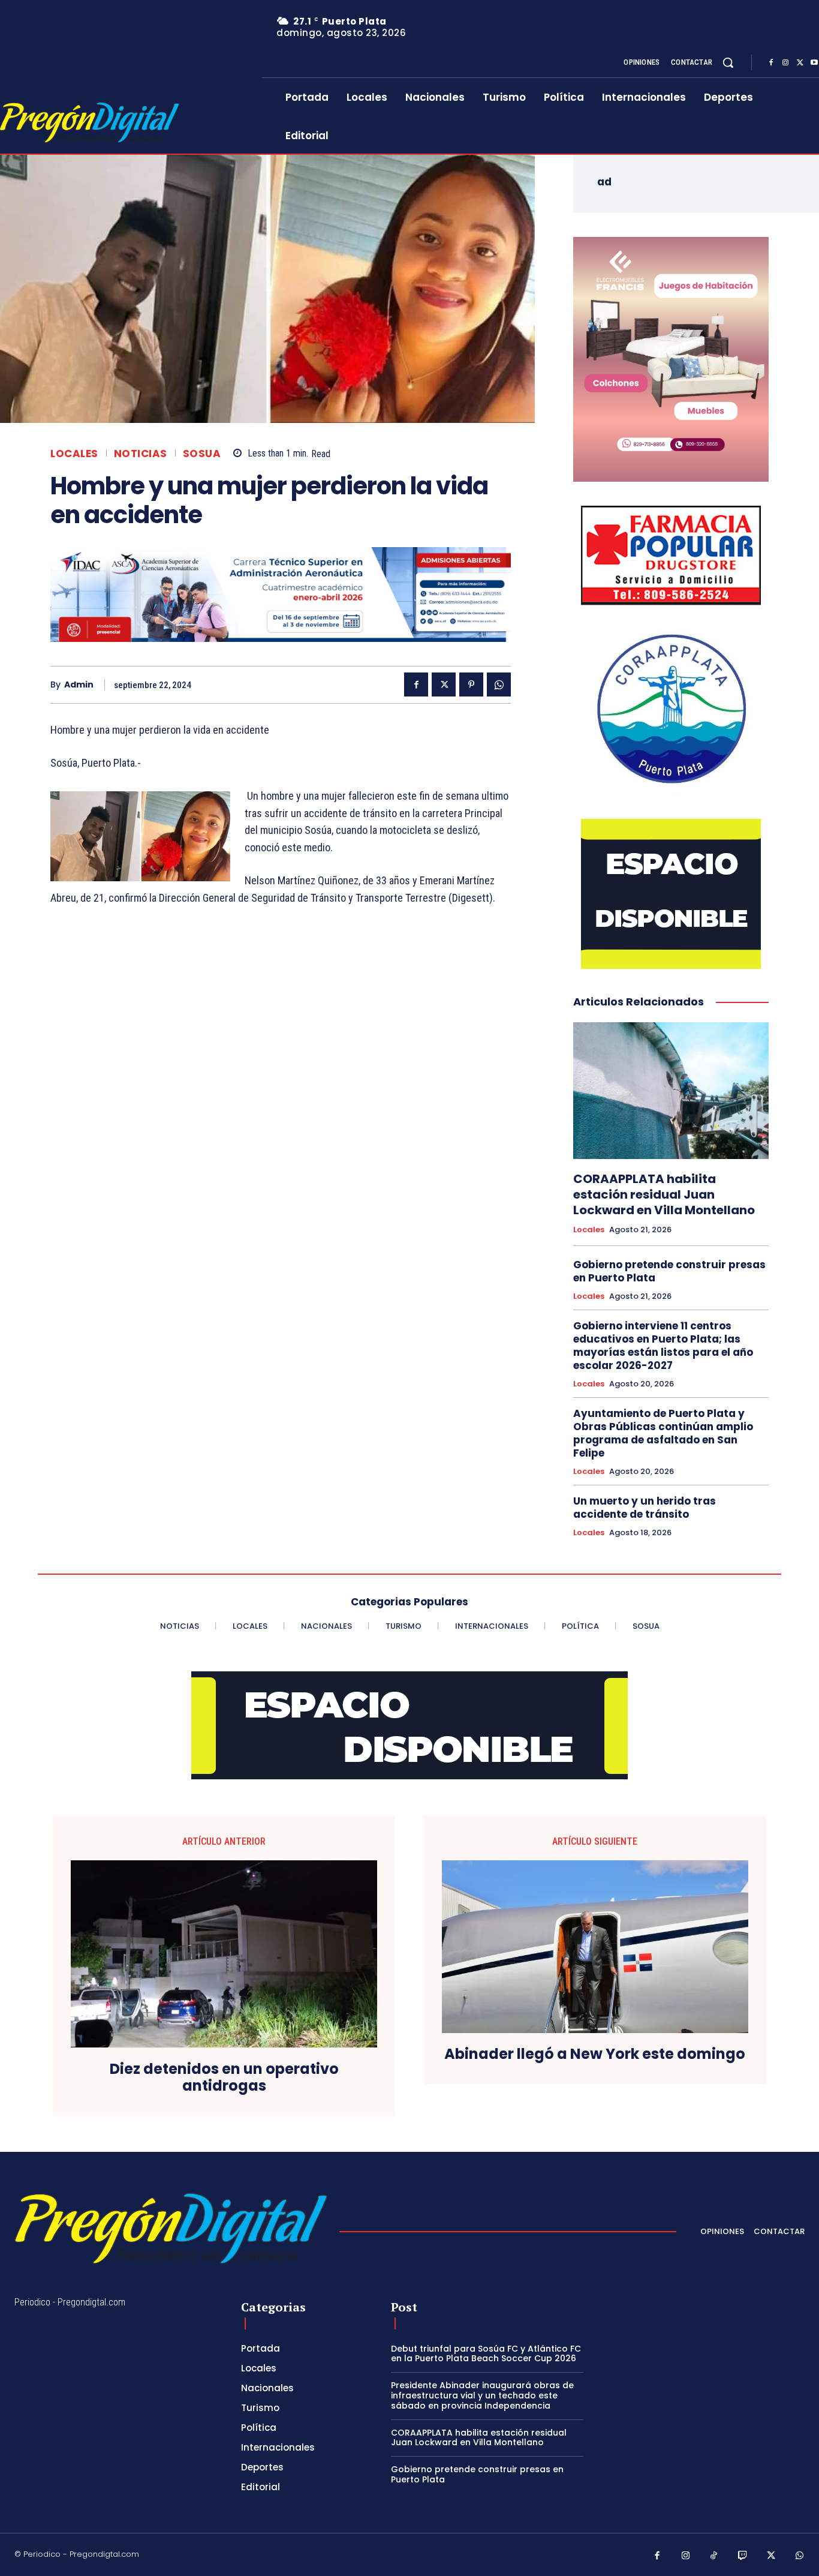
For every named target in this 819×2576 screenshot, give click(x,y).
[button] (728, 62)
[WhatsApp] (499, 684)
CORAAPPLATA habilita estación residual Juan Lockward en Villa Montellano (664, 1194)
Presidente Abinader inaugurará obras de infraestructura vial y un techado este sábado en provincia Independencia (482, 2395)
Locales (74, 454)
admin (79, 685)
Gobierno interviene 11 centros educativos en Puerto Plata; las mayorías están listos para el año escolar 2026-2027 (663, 1346)
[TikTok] (714, 2556)
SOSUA (202, 454)
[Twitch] (743, 2556)
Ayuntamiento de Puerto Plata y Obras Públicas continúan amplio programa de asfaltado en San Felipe (663, 1433)
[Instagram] (785, 63)
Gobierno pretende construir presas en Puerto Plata (669, 1271)
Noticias (141, 454)
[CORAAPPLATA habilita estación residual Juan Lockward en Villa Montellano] (671, 1091)
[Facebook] (771, 63)
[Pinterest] (471, 684)
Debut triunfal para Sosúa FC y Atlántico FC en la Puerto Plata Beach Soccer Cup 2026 (486, 2354)
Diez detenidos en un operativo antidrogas (224, 2078)
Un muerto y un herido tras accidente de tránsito (645, 1508)
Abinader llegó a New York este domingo (595, 2054)
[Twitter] (800, 63)
